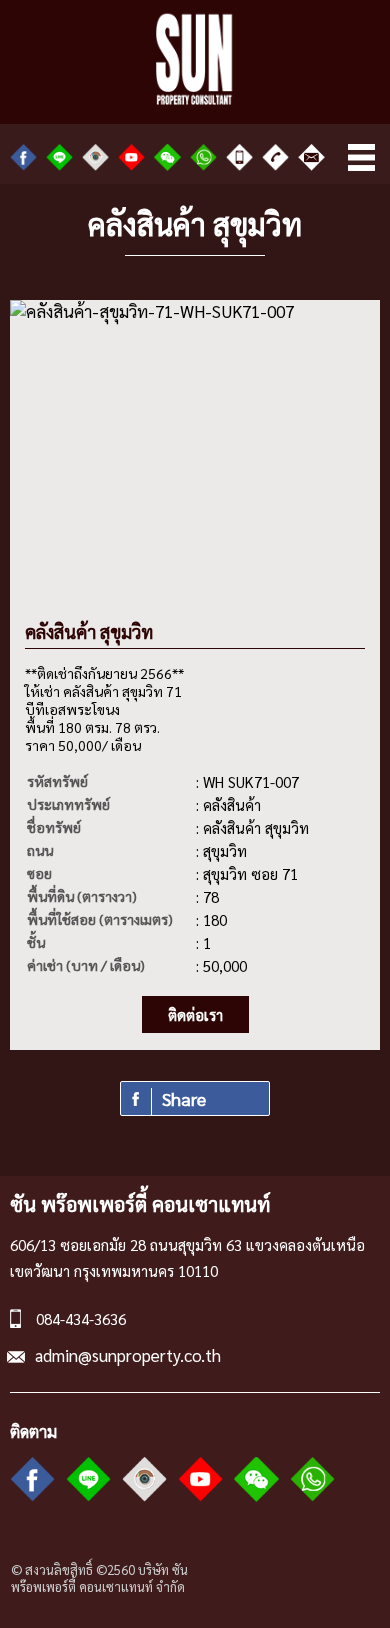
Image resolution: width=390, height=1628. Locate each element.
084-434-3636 (81, 1318)
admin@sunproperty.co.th (128, 1355)
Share (184, 1098)
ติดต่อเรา (195, 1014)
